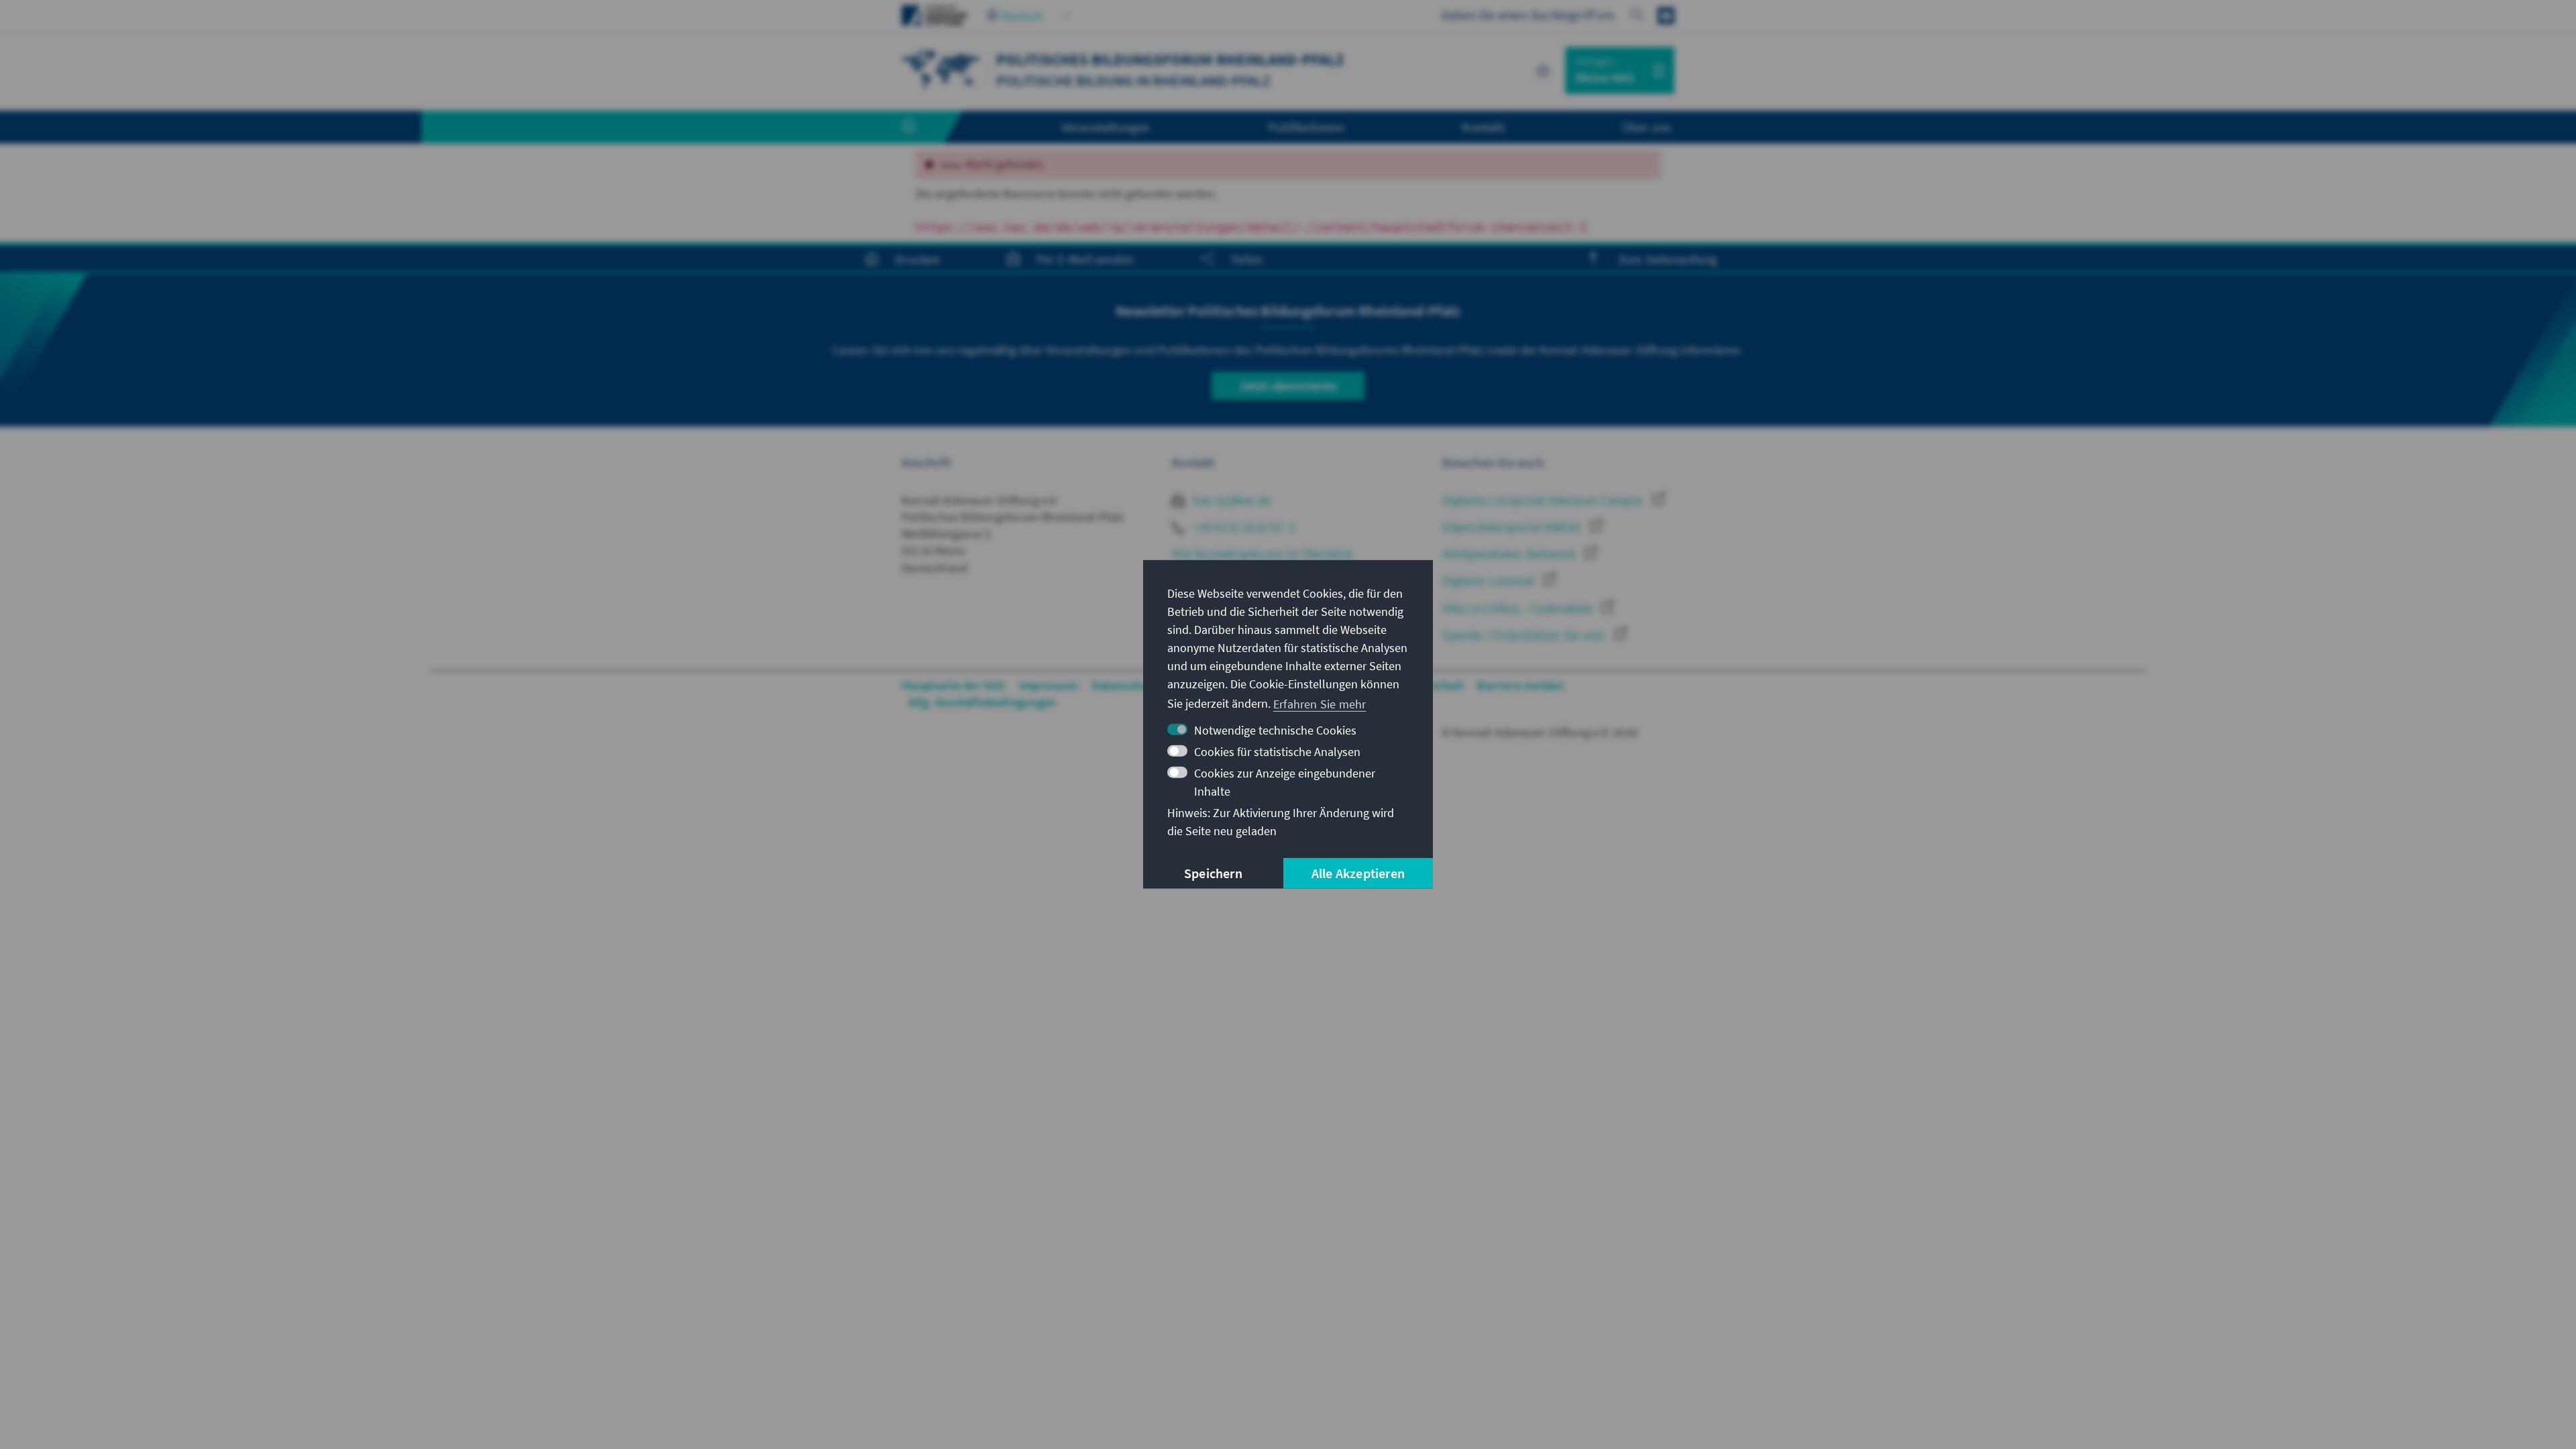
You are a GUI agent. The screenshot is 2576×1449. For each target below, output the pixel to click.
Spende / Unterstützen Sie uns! (1525, 635)
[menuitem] (922, 127)
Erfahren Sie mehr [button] (1320, 703)
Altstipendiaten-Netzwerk (1510, 554)
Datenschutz (1125, 685)
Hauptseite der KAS (954, 685)
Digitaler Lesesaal (1490, 581)
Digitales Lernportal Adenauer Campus (1544, 500)
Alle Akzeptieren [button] (1358, 873)
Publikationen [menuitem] (1306, 127)
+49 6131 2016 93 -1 (1243, 527)
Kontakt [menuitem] (1483, 127)
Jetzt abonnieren (1288, 385)
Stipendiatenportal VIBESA (1513, 527)
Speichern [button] (1213, 873)
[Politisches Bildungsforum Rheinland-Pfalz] (942, 69)
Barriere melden (1520, 685)
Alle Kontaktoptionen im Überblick (1262, 554)
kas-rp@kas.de (1231, 500)
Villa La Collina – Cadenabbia (1519, 608)
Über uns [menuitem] (1647, 127)
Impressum (1049, 685)
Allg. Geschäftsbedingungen (982, 702)
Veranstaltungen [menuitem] (1106, 127)
